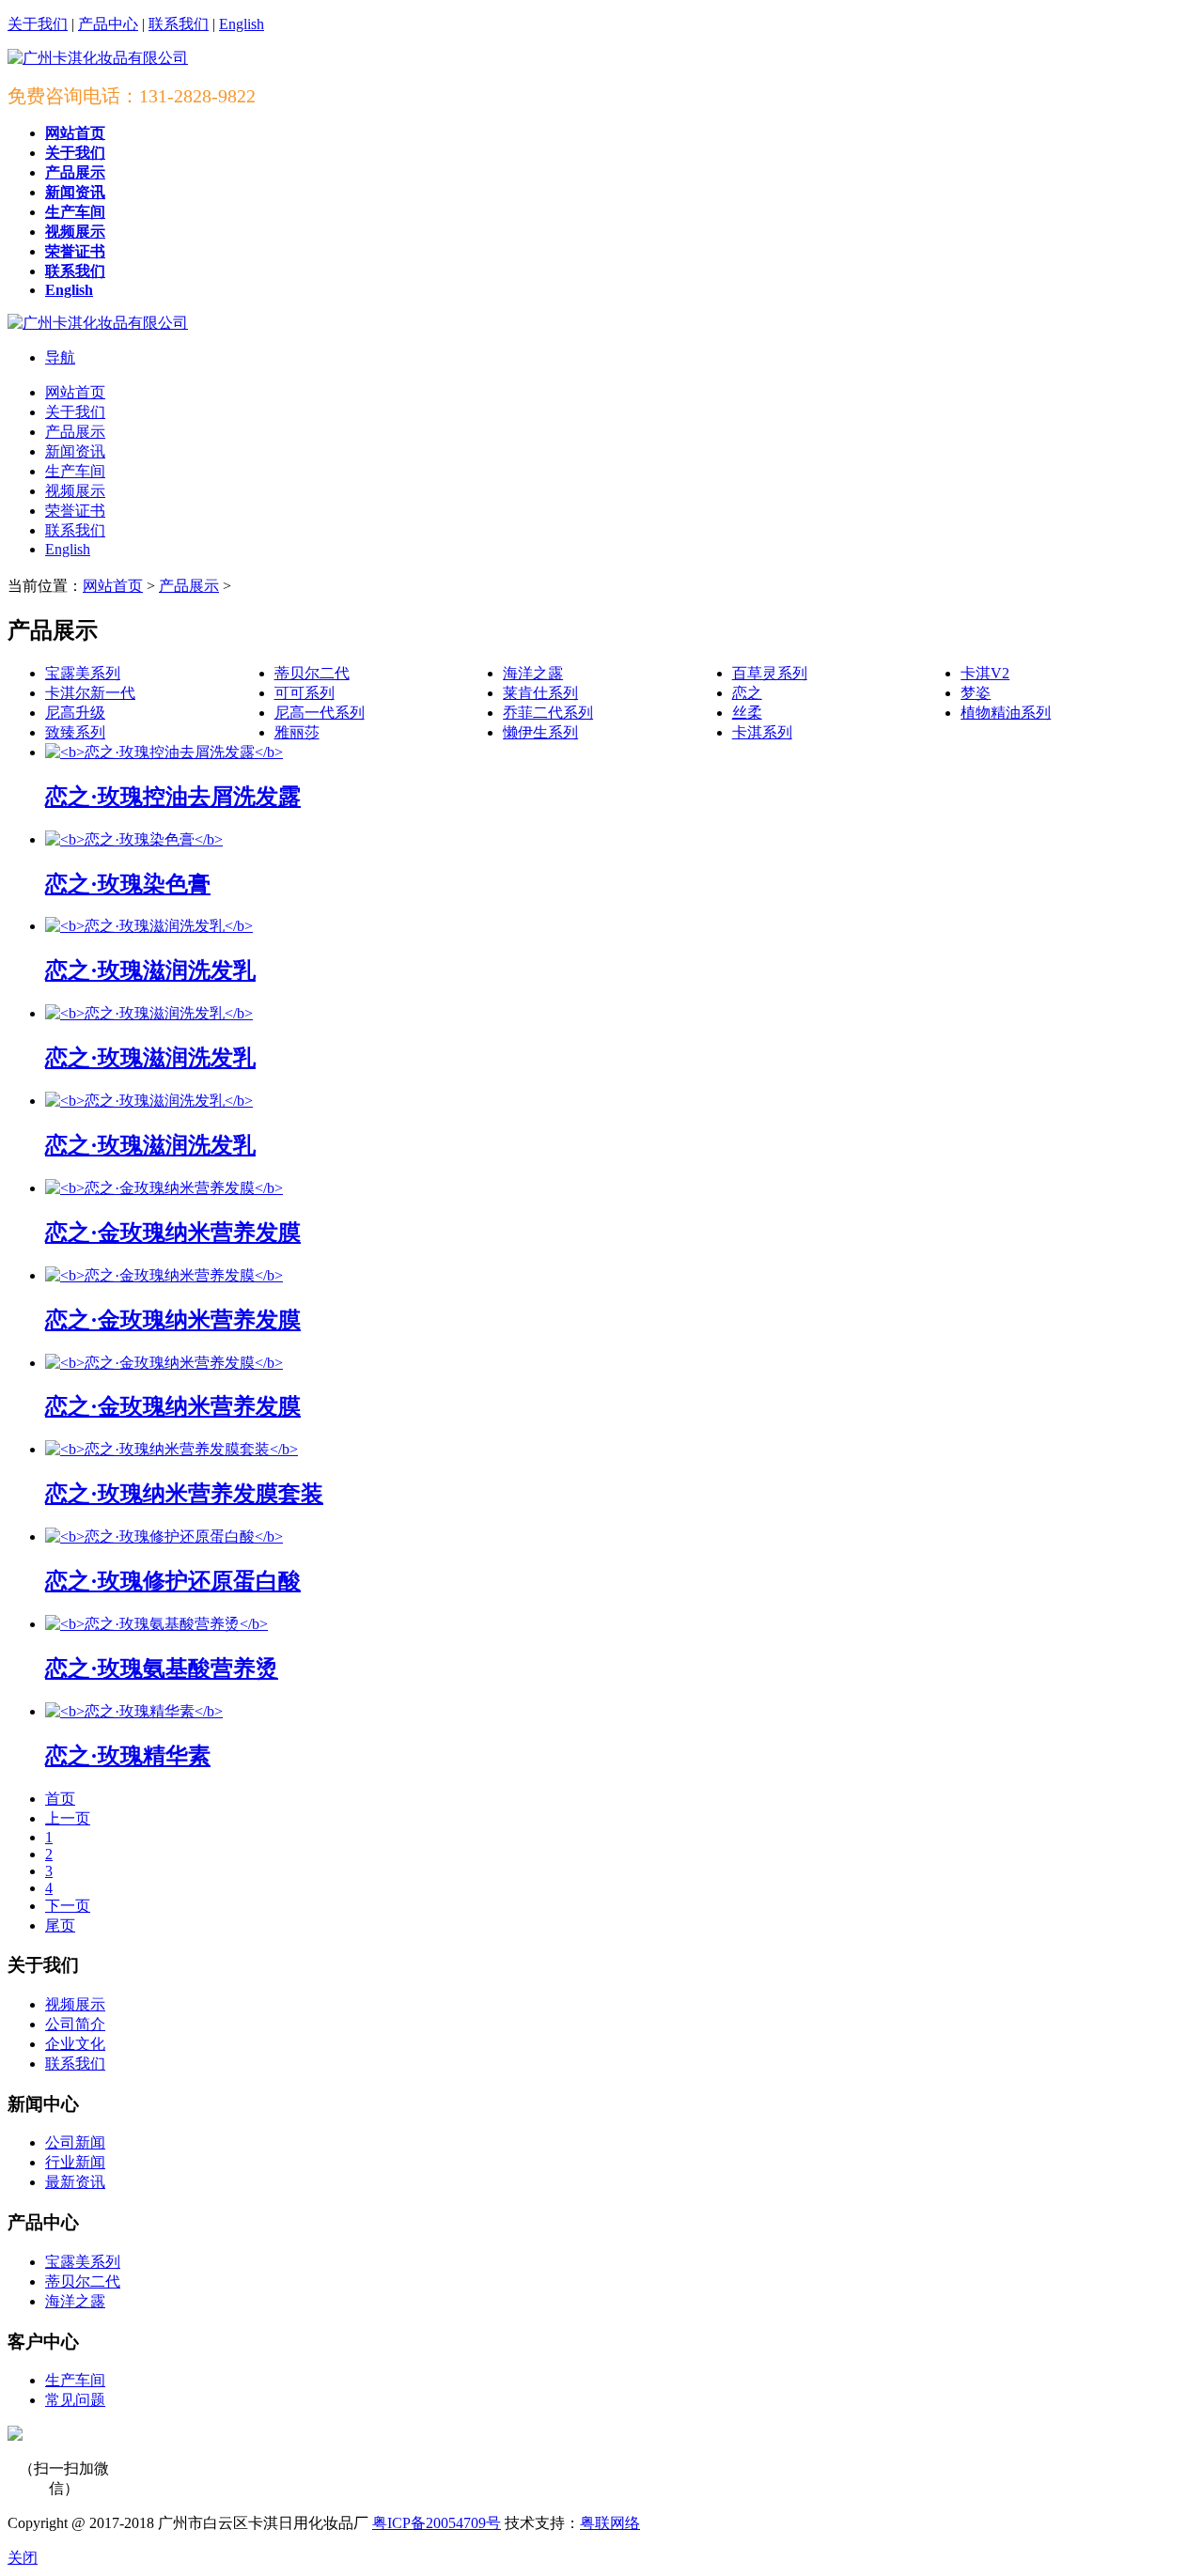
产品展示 (189, 586)
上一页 (68, 1818)
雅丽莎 (297, 732)
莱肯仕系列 (540, 693)
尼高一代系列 (320, 713)
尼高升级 (75, 713)
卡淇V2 (985, 673)
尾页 (60, 1925)
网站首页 (113, 586)
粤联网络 (610, 2523)
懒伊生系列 (540, 732)
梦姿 (976, 693)
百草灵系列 (770, 673)
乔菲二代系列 (548, 713)
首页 (60, 1799)
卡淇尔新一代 (90, 693)
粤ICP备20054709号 (437, 2523)
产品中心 (108, 24)
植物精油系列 (1006, 713)
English (242, 24)
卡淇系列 (762, 732)
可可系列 (305, 693)
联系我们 (179, 24)
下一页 (68, 1906)
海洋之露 (533, 673)
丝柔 (747, 713)
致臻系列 (75, 732)
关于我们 (38, 24)
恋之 (747, 693)
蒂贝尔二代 (312, 673)
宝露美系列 (83, 673)
